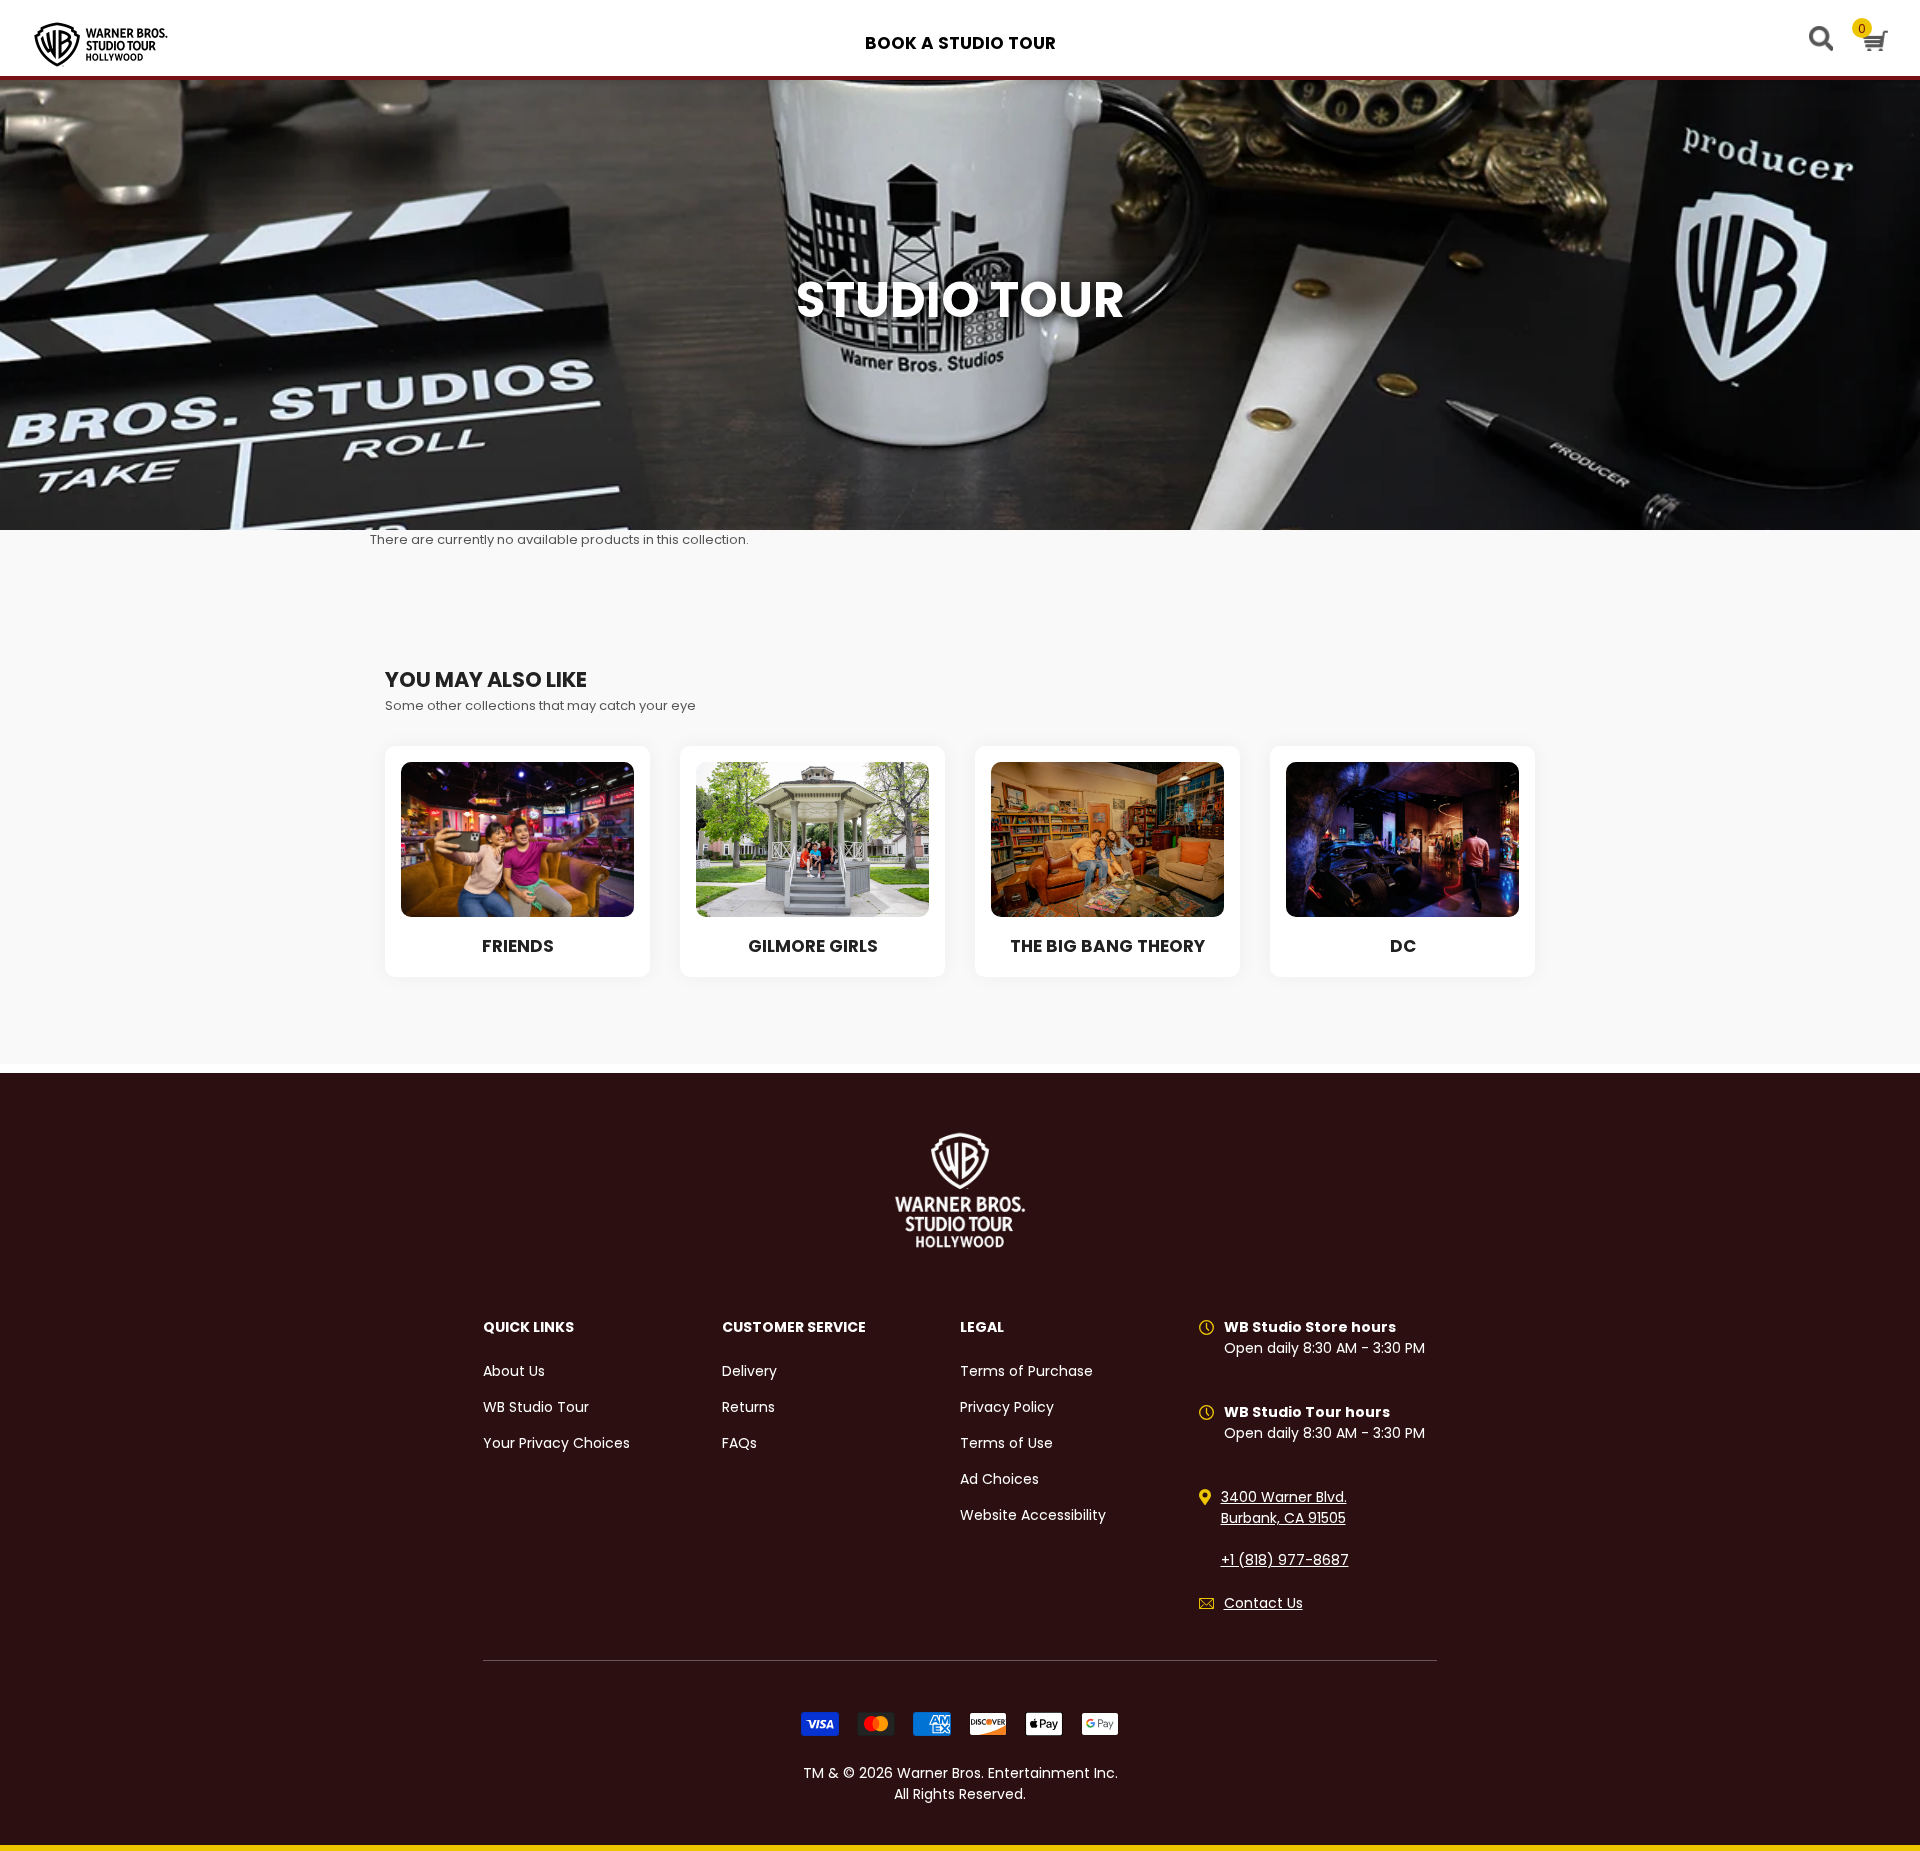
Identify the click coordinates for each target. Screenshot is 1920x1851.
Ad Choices (999, 1479)
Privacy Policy (1007, 1407)
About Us (514, 1371)
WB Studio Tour (536, 1407)
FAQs (739, 1443)
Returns (748, 1407)
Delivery (749, 1371)
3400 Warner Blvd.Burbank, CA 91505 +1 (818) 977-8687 (1285, 1528)
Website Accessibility (1033, 1515)
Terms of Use (1006, 1443)
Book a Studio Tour (960, 43)
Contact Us (1263, 1603)
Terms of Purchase (1026, 1371)
